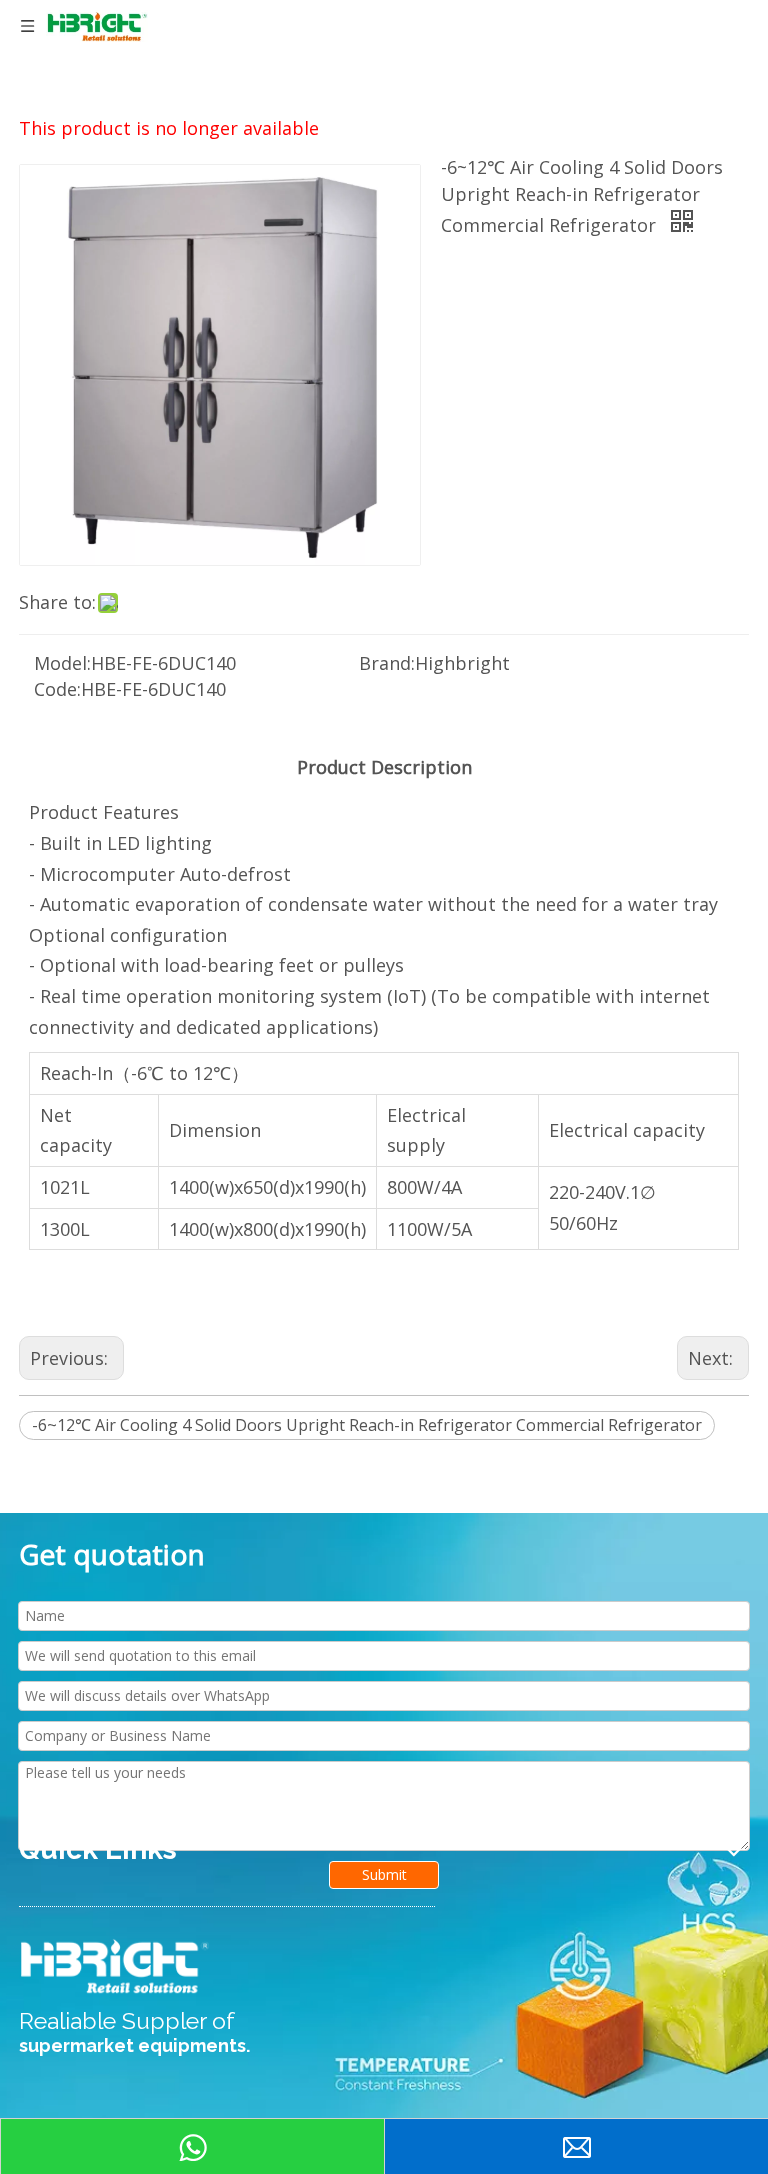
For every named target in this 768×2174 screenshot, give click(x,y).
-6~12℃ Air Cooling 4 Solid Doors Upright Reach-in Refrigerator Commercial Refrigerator (367, 1425)
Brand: (387, 663)
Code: (57, 689)
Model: (62, 663)
